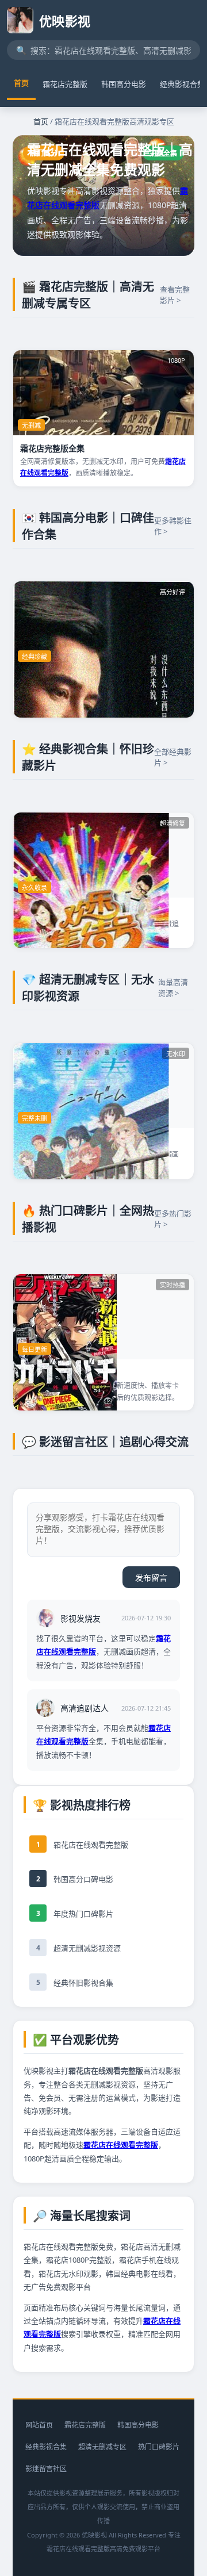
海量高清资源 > (173, 988)
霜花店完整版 (65, 84)
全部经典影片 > (173, 757)
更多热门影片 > (173, 1219)
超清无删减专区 (102, 2447)
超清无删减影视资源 (87, 1948)
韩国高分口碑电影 (83, 1879)
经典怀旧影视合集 (83, 1983)
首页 (21, 83)
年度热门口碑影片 (83, 1914)
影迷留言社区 (46, 2469)
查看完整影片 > (175, 295)
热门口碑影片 (159, 2447)
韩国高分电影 (124, 84)
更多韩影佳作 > (173, 526)
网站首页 (39, 2425)
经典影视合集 (46, 2447)
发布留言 (151, 1578)
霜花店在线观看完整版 (91, 1845)
